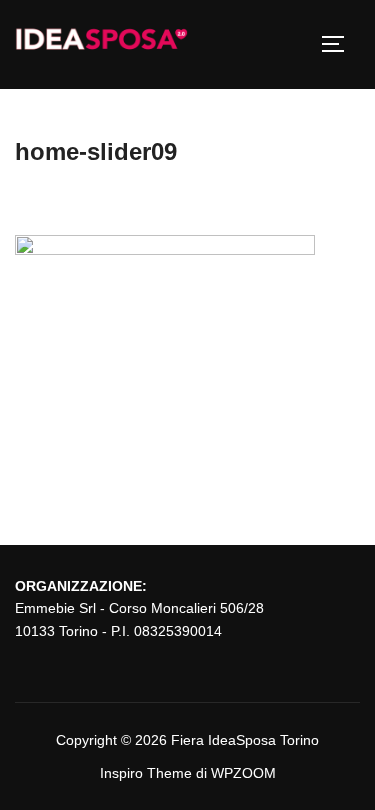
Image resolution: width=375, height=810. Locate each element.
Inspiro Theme (146, 773)
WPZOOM (243, 773)
